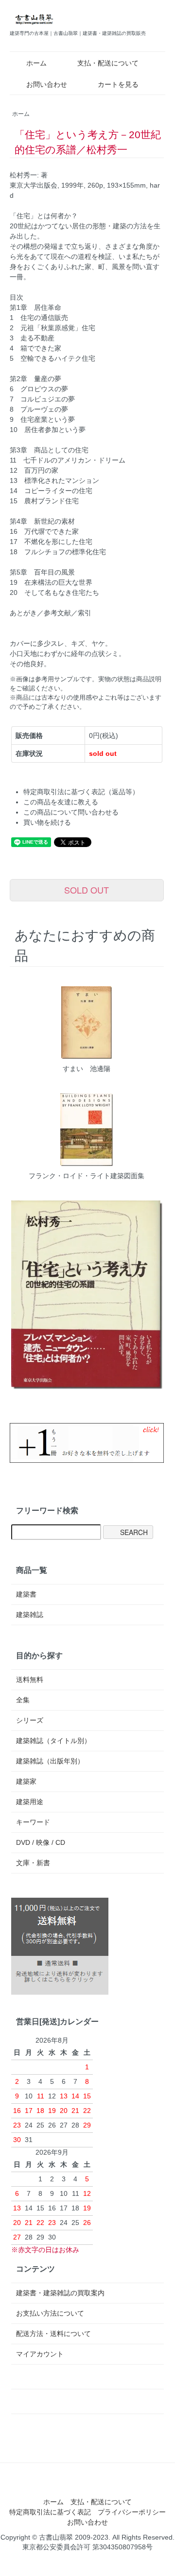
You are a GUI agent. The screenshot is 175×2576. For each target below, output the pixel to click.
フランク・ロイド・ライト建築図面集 (87, 1176)
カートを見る (118, 84)
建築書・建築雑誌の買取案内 (60, 2293)
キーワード (33, 1822)
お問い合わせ (47, 84)
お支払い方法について (50, 2313)
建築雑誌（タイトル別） (53, 1741)
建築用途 (30, 1802)
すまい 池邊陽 (87, 1069)
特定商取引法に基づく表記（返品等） (81, 792)
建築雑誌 (30, 1615)
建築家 (26, 1781)
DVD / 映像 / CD (41, 1842)
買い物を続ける (47, 822)
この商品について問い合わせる (71, 812)
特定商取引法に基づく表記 (50, 2512)
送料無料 (30, 1680)
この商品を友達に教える (61, 802)
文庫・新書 (33, 1863)
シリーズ (30, 1720)
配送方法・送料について (53, 2334)
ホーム (36, 63)
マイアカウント (40, 2354)
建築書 (26, 1594)
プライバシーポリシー (132, 2512)
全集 (23, 1700)
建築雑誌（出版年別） (50, 1761)
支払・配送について (108, 63)
